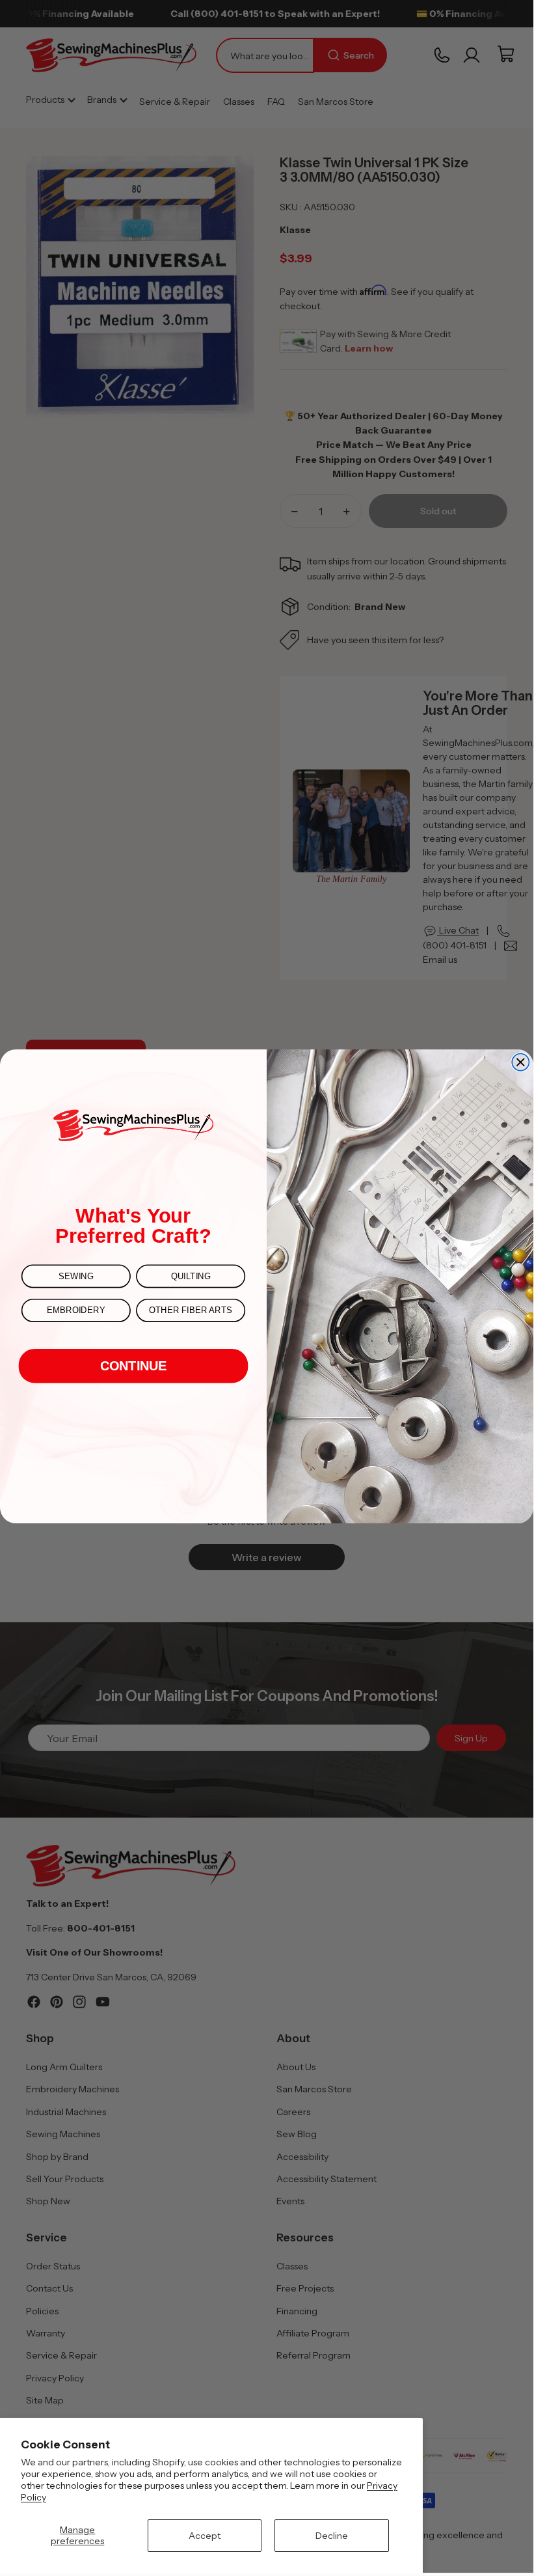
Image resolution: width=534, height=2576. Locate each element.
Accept (205, 2536)
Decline (332, 2536)
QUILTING (191, 1276)
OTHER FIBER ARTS (191, 1310)
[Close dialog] (520, 1062)
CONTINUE (134, 1366)
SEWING (76, 1276)
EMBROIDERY (76, 1310)
